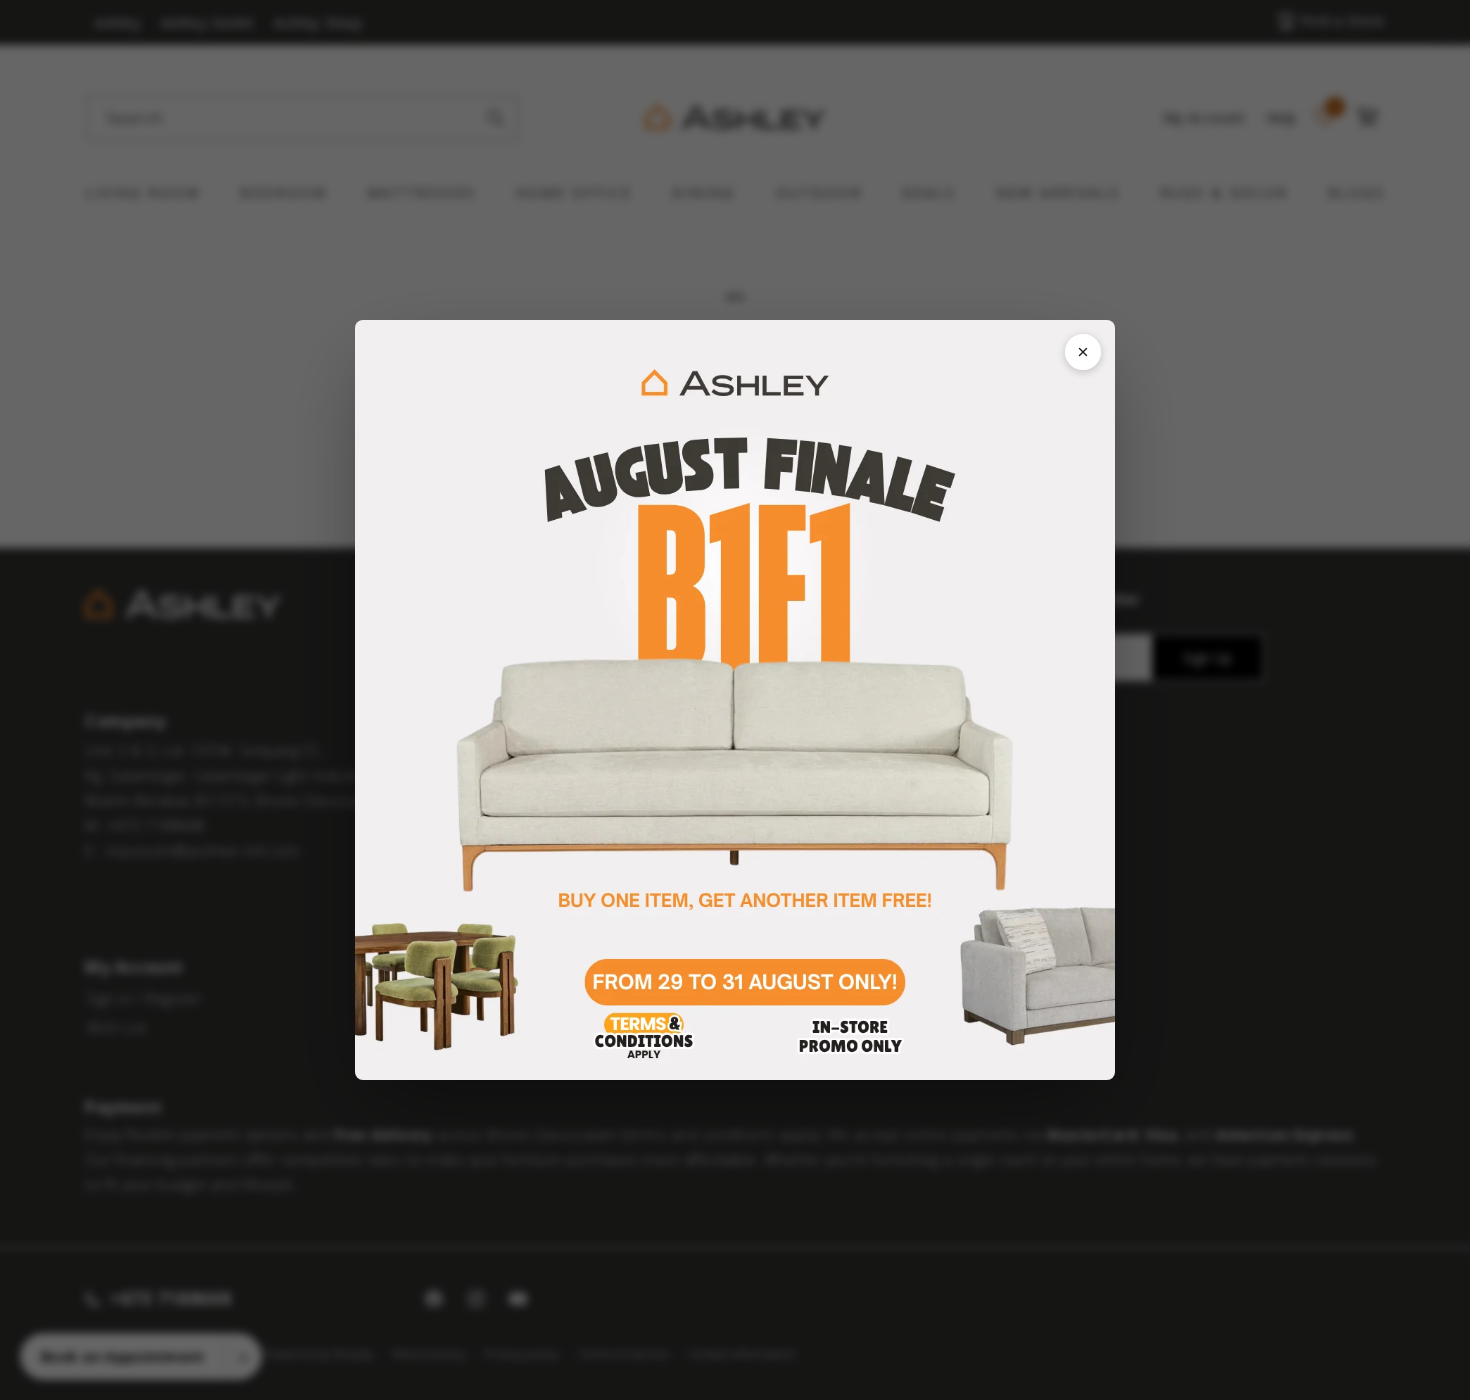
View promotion (735, 700)
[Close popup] (1083, 352)
